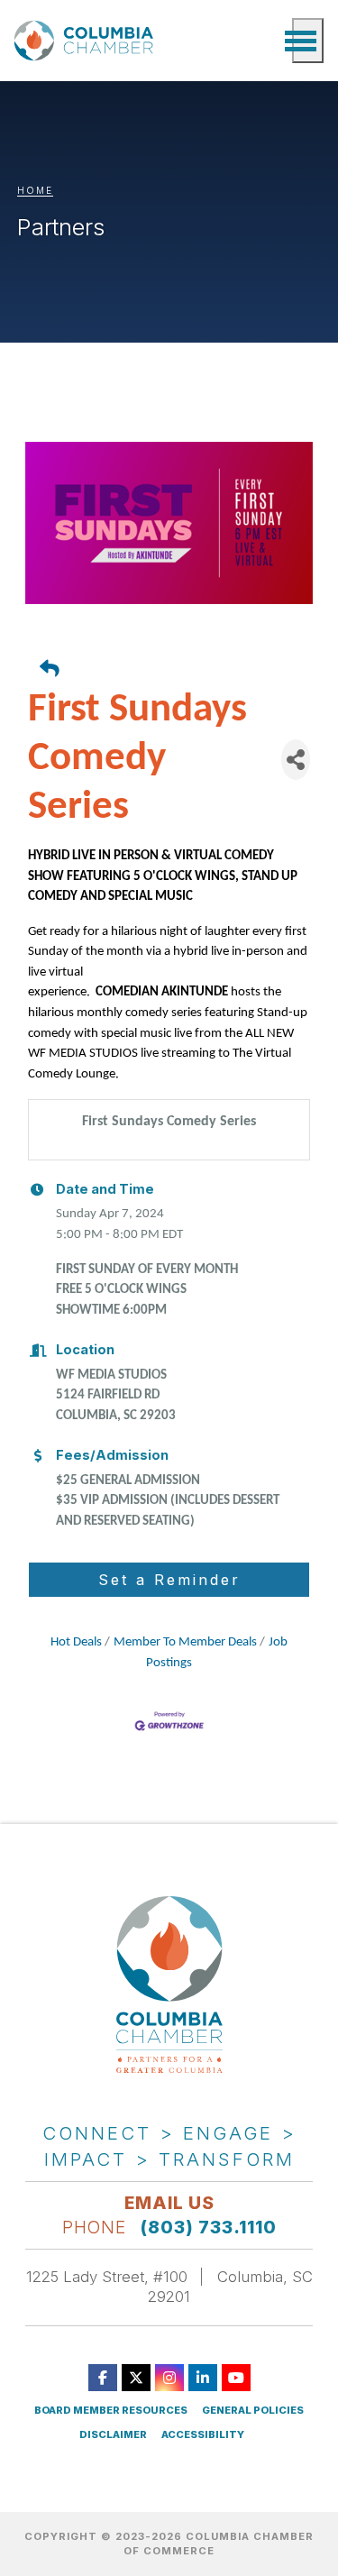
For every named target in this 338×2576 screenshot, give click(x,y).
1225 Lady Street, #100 (107, 2277)
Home (35, 190)
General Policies (253, 2411)
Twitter (136, 2378)
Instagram (169, 2378)
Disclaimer (113, 2435)
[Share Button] (296, 760)
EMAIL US (169, 2203)
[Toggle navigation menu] (308, 41)
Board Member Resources (111, 2411)
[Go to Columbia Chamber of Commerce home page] (87, 41)
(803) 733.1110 (209, 2227)
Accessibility (203, 2435)
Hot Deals (76, 1642)
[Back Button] (177, 671)
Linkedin (203, 2378)
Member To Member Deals (185, 1642)
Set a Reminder (169, 1580)
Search (269, 41)
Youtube (236, 2378)
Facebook (103, 2378)
